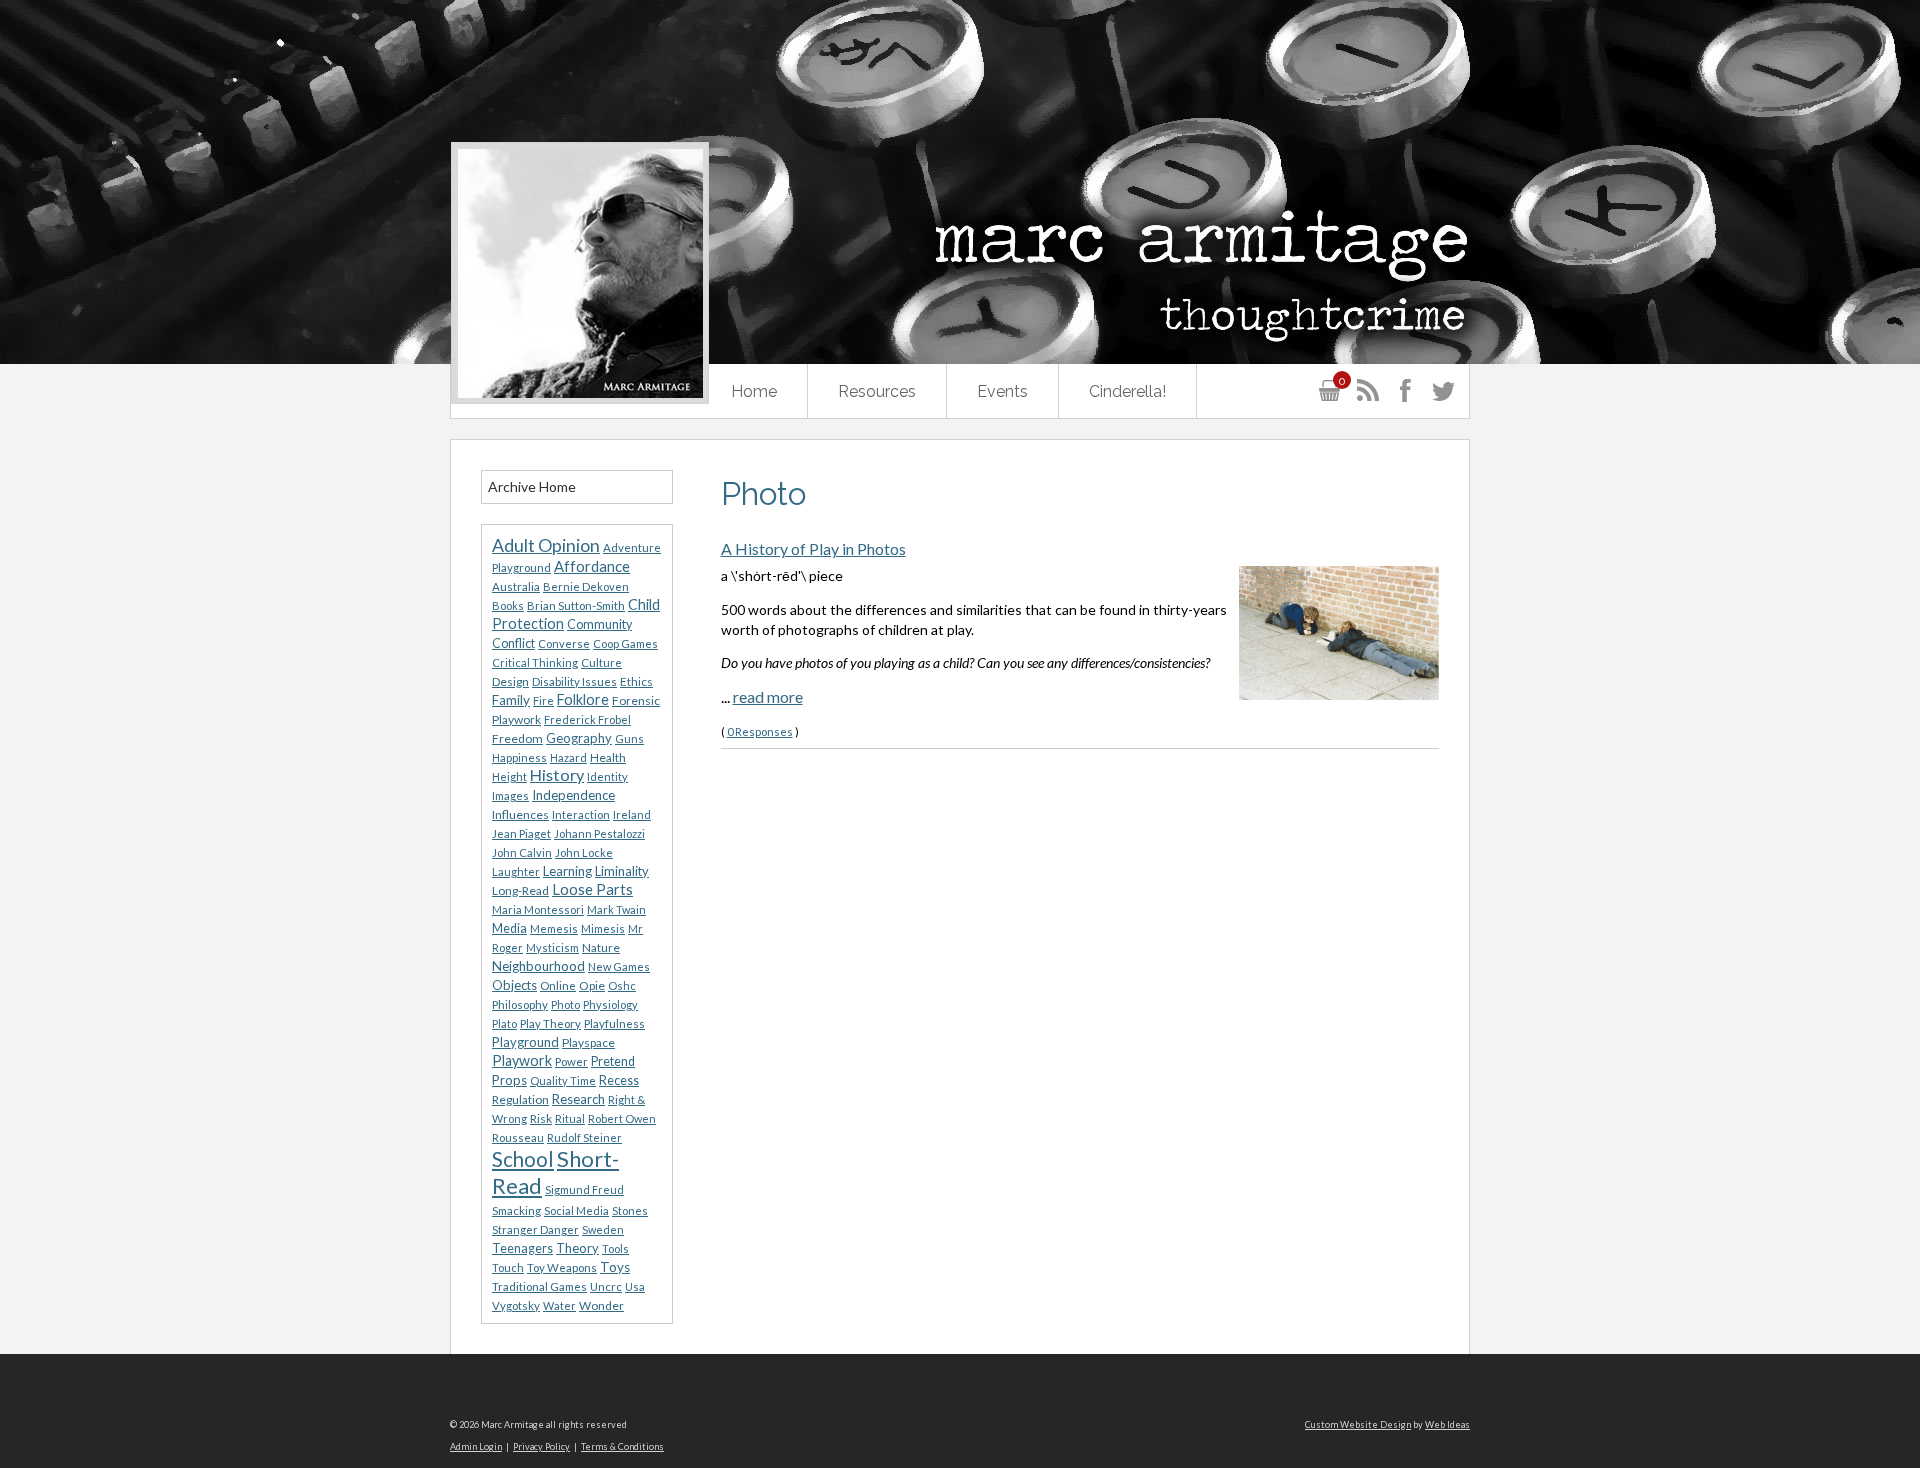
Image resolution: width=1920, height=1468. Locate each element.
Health (608, 757)
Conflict (513, 643)
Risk (541, 1118)
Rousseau (518, 1137)
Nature (601, 947)
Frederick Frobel (587, 719)
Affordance (592, 566)
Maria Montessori (538, 909)
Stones (630, 1210)
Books (508, 605)
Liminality (622, 871)
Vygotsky (516, 1305)
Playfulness (614, 1023)
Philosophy (520, 1004)
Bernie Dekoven (586, 586)
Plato (504, 1023)
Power (571, 1061)
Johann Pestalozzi (599, 833)
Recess (619, 1080)
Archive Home (532, 486)
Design (510, 681)
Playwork (522, 1060)
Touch (508, 1267)
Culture (601, 662)
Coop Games (625, 643)
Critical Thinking (535, 662)
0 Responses (760, 731)
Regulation (520, 1099)
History (557, 774)
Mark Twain (616, 909)
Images (510, 795)
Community (599, 624)
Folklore (583, 699)
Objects (514, 985)
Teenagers (522, 1248)
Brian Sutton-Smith (576, 605)
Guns (629, 738)
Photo (565, 1004)
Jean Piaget (521, 833)
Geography (579, 738)
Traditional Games (539, 1286)
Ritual (570, 1118)
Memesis (554, 928)
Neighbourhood (538, 966)
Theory (577, 1248)
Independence (573, 795)
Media (509, 928)
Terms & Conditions (622, 1446)
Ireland (632, 814)
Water (559, 1305)
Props (509, 1080)
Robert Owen (622, 1118)
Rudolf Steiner (584, 1137)
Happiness (519, 757)
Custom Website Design (1358, 1424)
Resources (877, 391)
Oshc (622, 985)
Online (558, 985)
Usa (635, 1286)
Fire (543, 700)
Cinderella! (1127, 391)
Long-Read (520, 890)
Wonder (601, 1305)
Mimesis (603, 928)
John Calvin (522, 852)
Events (1002, 391)
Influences (520, 814)
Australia (516, 586)
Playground (525, 1042)
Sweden (603, 1229)
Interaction (581, 814)
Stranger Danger (535, 1229)
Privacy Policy (541, 1446)
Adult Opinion (546, 545)
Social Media (576, 1210)
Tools (615, 1248)
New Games (619, 966)
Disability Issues (574, 681)
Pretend (613, 1061)
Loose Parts (592, 889)
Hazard (568, 757)
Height (509, 776)
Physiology (610, 1004)
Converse (564, 643)
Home (754, 391)
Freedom (517, 738)
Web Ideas (1447, 1424)
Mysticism (552, 947)
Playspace (588, 1042)
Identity (607, 776)
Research (578, 1099)
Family (511, 700)
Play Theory (550, 1023)
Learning (567, 871)
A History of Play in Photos (813, 548)
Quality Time (563, 1080)
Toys (615, 1267)
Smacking (516, 1210)
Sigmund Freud (584, 1189)
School (523, 1159)
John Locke (584, 852)
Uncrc (606, 1286)
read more (768, 696)
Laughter (516, 871)
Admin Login (476, 1446)
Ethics (636, 681)
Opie (592, 985)
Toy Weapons (562, 1267)
